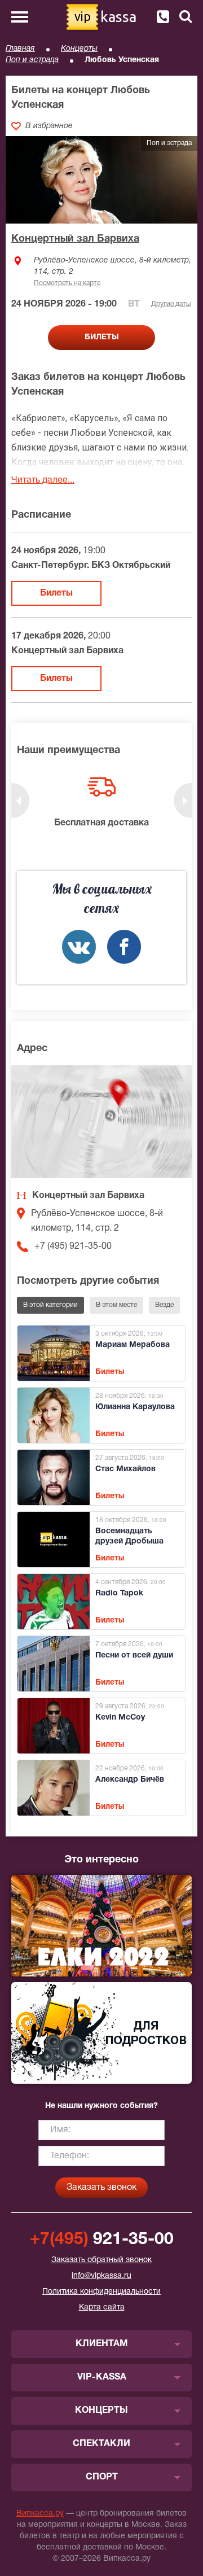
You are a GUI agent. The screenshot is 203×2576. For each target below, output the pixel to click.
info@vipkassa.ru (101, 2276)
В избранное (49, 126)
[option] (101, 803)
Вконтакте (79, 947)
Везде (164, 1305)
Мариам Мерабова (133, 1345)
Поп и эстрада (32, 60)
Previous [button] (20, 801)
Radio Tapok (119, 1593)
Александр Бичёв (130, 1780)
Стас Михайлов (125, 1469)
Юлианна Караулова (135, 1407)
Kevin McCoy (120, 1718)
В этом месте (116, 1305)
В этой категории (50, 1305)
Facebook (124, 947)
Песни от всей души (134, 1656)
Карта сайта (102, 2308)
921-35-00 (102, 2240)
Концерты (79, 49)
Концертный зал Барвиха (75, 239)
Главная (20, 49)
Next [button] (183, 801)
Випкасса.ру (40, 2514)
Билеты (56, 593)
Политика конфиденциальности (101, 2292)
